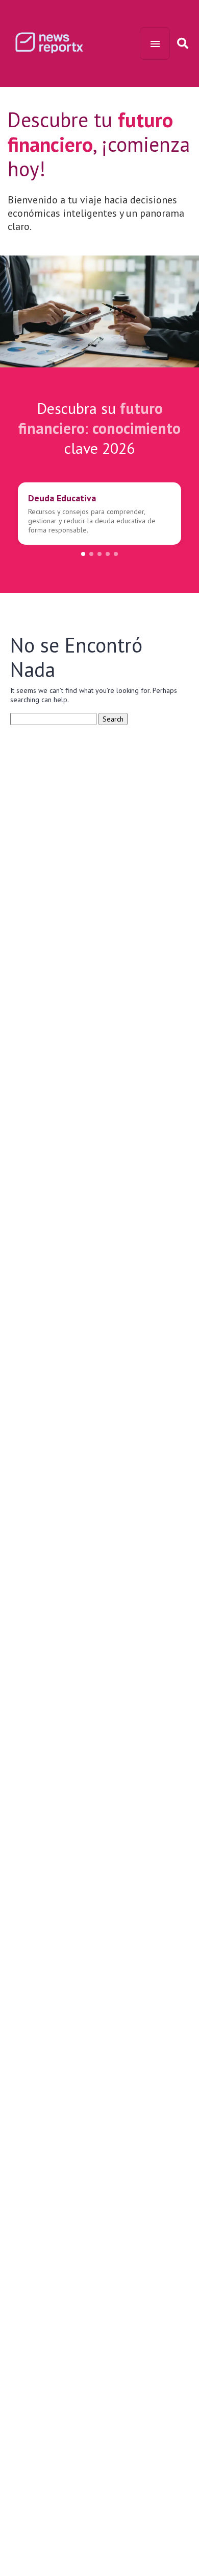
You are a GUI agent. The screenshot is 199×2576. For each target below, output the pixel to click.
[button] (83, 554)
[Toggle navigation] (155, 43)
